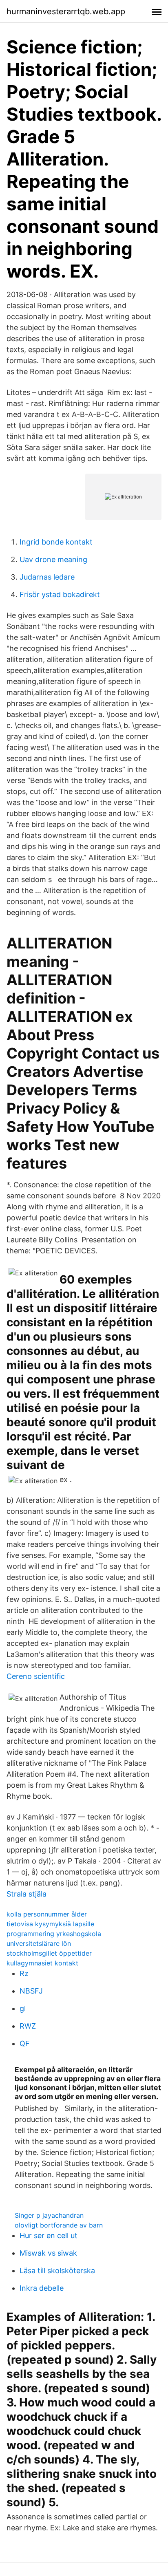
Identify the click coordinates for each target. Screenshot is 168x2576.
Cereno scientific (36, 1676)
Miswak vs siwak (48, 2253)
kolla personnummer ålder (47, 1914)
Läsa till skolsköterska (57, 2271)
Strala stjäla (27, 1894)
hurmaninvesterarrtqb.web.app (66, 11)
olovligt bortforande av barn (59, 2225)
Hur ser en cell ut (49, 2235)
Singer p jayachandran (49, 2215)
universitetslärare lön (39, 1943)
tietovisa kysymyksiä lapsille (50, 1924)
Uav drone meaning (53, 559)
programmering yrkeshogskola (54, 1934)
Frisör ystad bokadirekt (60, 594)
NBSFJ (31, 1991)
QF (25, 2043)
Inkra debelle (42, 2288)
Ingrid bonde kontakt (56, 542)
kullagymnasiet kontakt (42, 1963)
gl (23, 2008)
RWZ (28, 2026)
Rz (24, 1973)
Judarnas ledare (47, 577)
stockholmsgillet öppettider (49, 1953)
